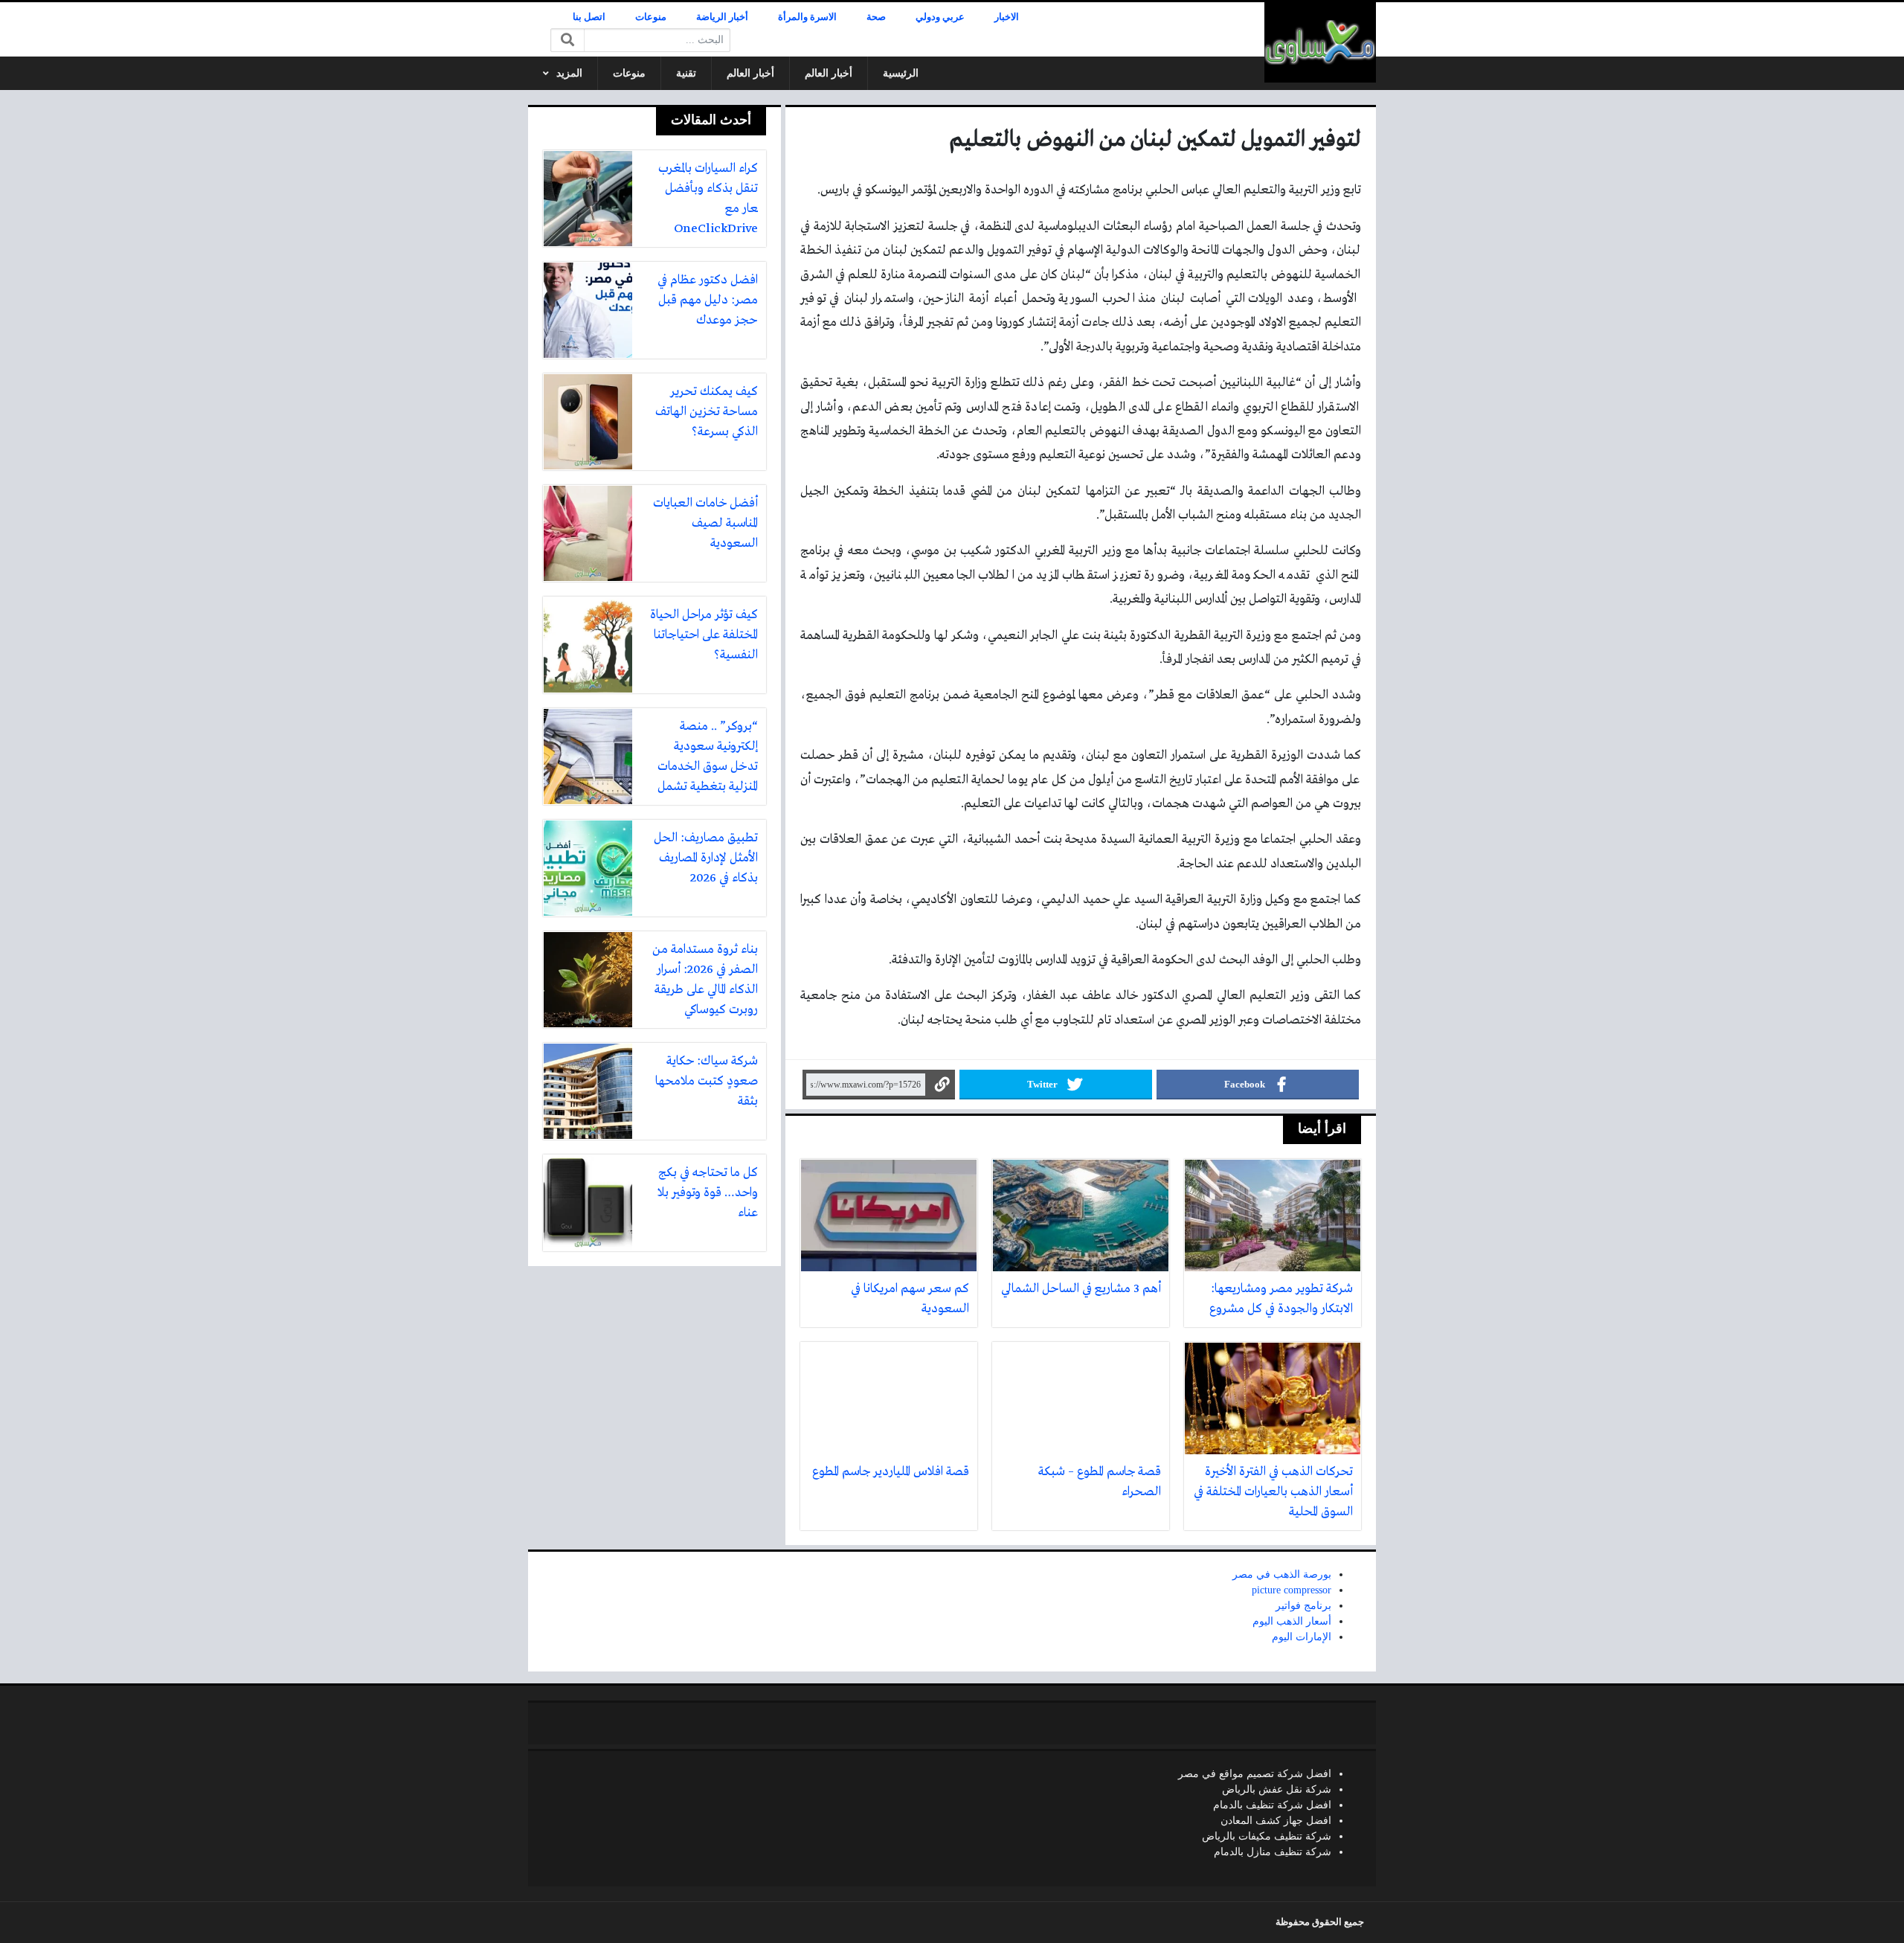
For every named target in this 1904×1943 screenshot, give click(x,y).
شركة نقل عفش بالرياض (1277, 1789)
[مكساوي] (1320, 42)
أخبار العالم (829, 73)
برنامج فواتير (1303, 1606)
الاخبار (1007, 17)
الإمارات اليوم (1302, 1637)
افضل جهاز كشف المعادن (1276, 1821)
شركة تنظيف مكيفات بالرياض (1267, 1836)
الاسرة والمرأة (807, 17)
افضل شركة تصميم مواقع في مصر (1255, 1774)
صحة (876, 17)
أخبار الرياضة (722, 17)
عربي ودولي (940, 17)
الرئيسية (901, 73)
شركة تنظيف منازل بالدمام (1273, 1852)
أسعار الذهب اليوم (1292, 1621)
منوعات (651, 17)
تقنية (686, 73)
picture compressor (1292, 1590)
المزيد (569, 73)
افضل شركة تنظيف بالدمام (1272, 1805)
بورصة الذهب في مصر (1282, 1574)
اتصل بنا (589, 17)
